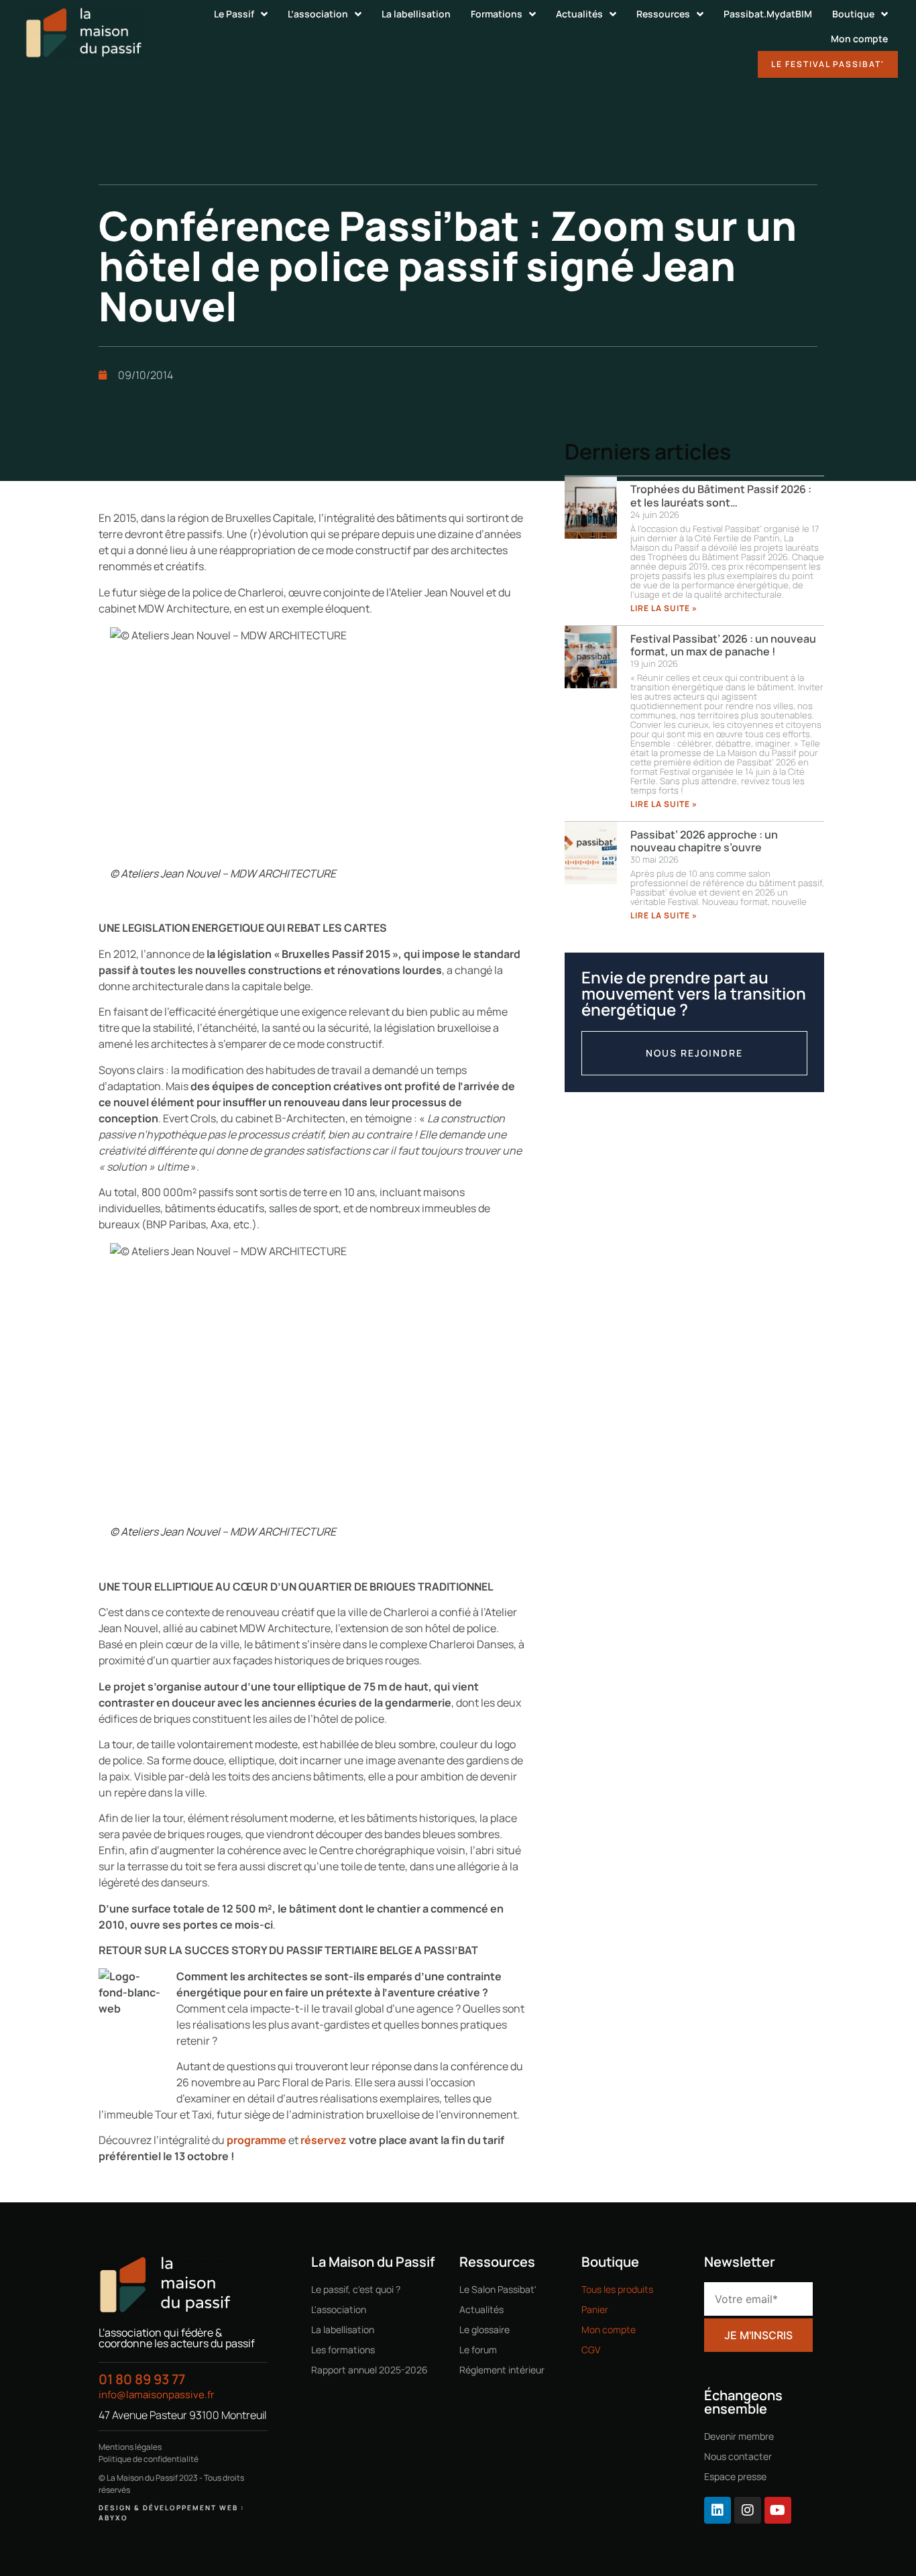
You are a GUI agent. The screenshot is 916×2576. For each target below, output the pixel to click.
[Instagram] (748, 2510)
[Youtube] (778, 2510)
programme (256, 2140)
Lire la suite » (664, 608)
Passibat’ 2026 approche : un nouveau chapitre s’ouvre (704, 841)
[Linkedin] (718, 2510)
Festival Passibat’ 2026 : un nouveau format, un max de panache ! (723, 645)
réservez (324, 2140)
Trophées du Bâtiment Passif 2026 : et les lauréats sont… (721, 495)
